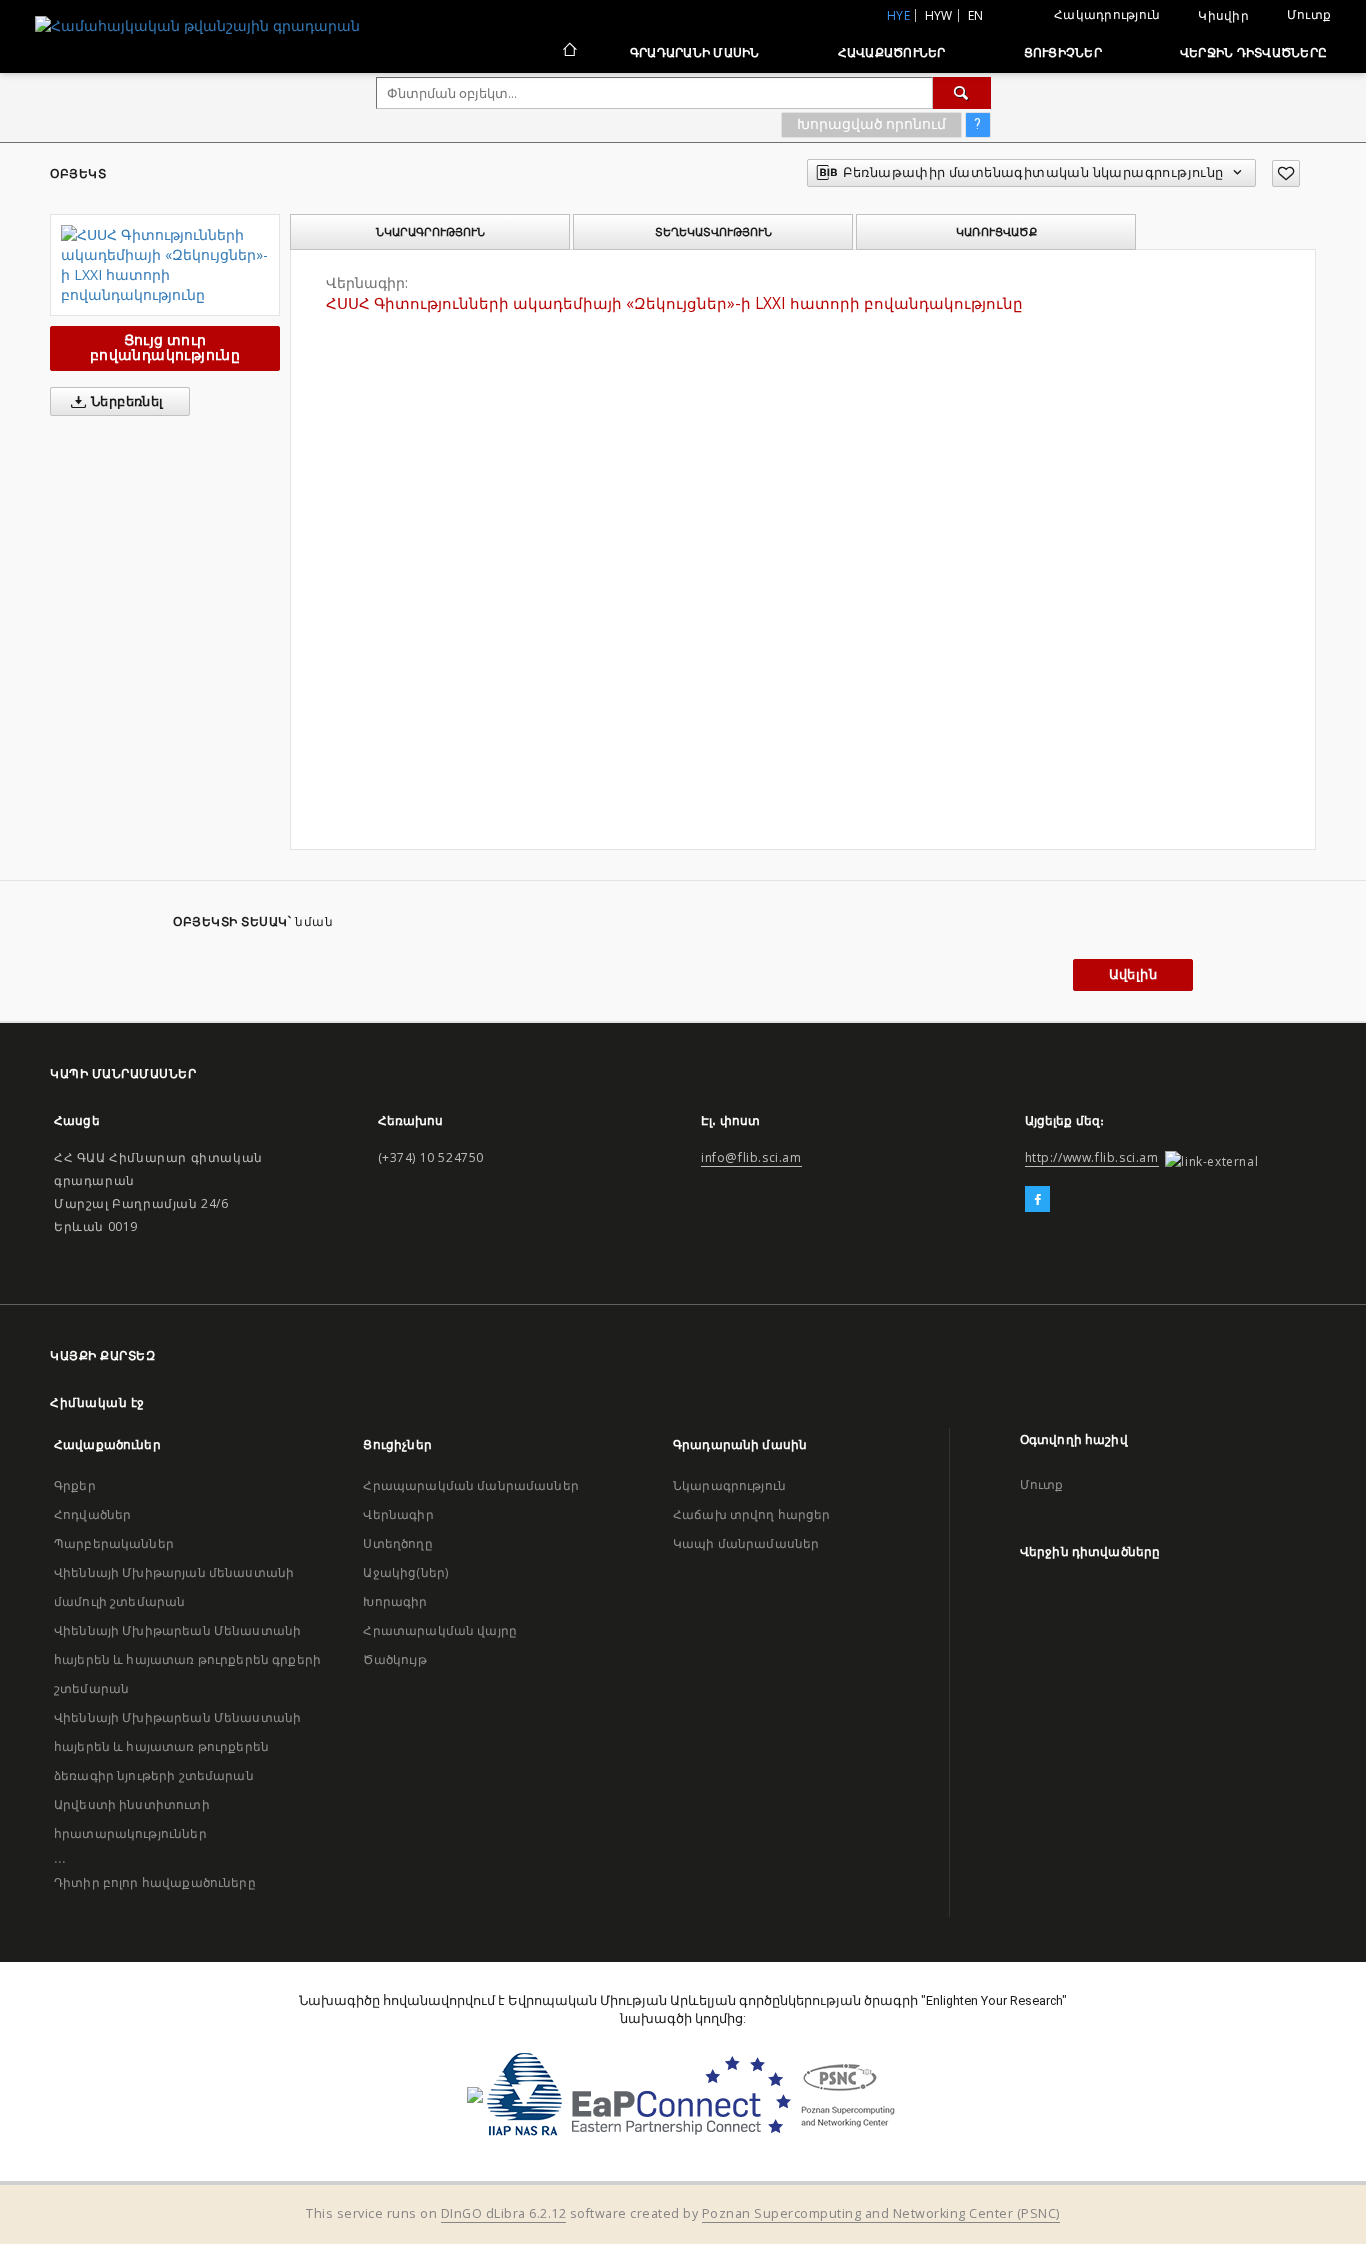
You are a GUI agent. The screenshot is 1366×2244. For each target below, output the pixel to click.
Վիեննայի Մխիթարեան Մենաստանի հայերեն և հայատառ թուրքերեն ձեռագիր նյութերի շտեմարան (177, 1746)
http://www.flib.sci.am (1092, 1157)
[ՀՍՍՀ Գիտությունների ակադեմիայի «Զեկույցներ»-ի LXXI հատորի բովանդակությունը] (165, 265)
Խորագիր (395, 1601)
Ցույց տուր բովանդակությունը (165, 347)
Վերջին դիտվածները (1253, 52)
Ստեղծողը (397, 1543)
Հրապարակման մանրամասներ (470, 1485)
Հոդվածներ (92, 1514)
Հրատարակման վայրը (440, 1630)
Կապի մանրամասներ (746, 1543)
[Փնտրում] (962, 93)
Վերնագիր (398, 1514)
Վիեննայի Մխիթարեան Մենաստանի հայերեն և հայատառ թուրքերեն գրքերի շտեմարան (187, 1659)
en (976, 15)
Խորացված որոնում (871, 124)
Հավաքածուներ (892, 52)
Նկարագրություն (729, 1485)
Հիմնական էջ (97, 1402)
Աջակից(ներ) (405, 1572)
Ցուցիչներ (1063, 52)
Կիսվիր (1223, 16)
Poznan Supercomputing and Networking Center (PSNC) (881, 2213)
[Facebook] (1037, 1200)
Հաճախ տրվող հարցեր (752, 1514)
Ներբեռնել (126, 401)
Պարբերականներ (114, 1543)
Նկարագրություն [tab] (430, 232)
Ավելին (1133, 974)
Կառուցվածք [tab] (996, 232)
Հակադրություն (1107, 14)
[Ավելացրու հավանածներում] (1286, 173)
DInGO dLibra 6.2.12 (504, 2213)
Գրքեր (75, 1485)
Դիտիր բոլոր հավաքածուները (155, 1882)
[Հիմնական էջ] (568, 52)
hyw (939, 15)
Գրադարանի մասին (695, 52)
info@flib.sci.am (751, 1157)
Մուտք (1309, 14)
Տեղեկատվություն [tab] (713, 232)
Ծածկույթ (394, 1659)
